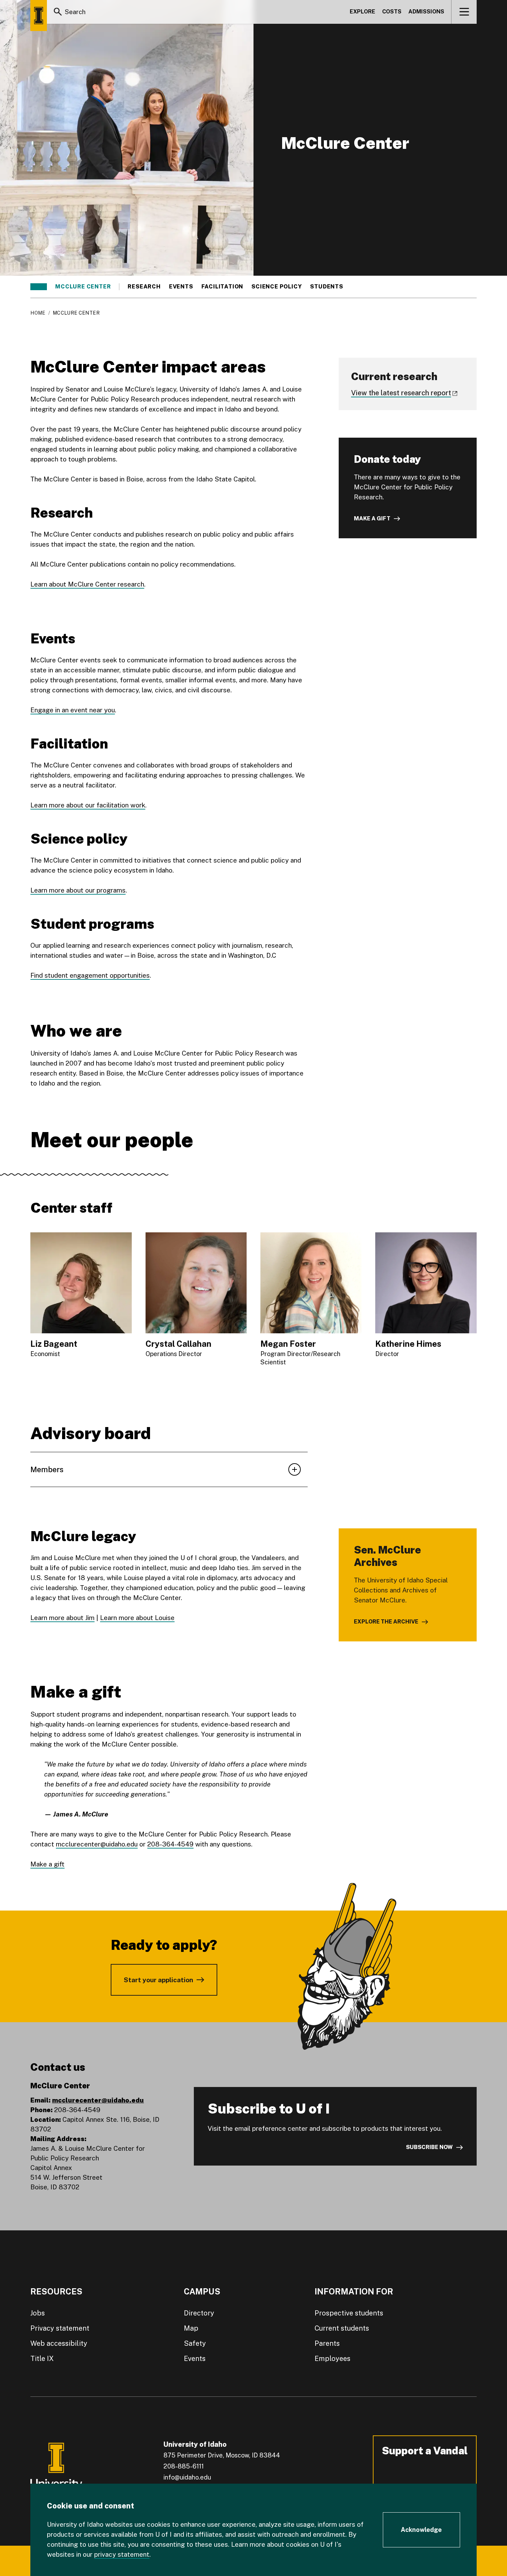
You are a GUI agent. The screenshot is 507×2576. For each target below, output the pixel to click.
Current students (342, 2328)
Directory (199, 2313)
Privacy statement (60, 2328)
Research (144, 287)
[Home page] (39, 16)
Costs (392, 12)
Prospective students (349, 2313)
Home (38, 313)
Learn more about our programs (78, 890)
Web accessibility (59, 2343)
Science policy (277, 287)
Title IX (42, 2359)
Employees (332, 2359)
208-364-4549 (170, 1844)
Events (181, 287)
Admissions (426, 12)
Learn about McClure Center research (87, 584)
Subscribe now (429, 2147)
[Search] (58, 12)
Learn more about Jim (62, 1618)
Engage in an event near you (73, 710)
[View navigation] (464, 12)
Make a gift (372, 518)
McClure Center (83, 287)
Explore (362, 12)
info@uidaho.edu (187, 2477)
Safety (195, 2343)
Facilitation (222, 287)
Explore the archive (386, 1622)
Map (191, 2328)
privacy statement (122, 2554)
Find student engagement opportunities (90, 975)
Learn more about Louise (137, 1618)
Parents (327, 2343)
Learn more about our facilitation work (88, 805)
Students (326, 287)
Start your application (158, 1980)
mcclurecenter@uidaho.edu (97, 1844)
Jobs (38, 2313)
